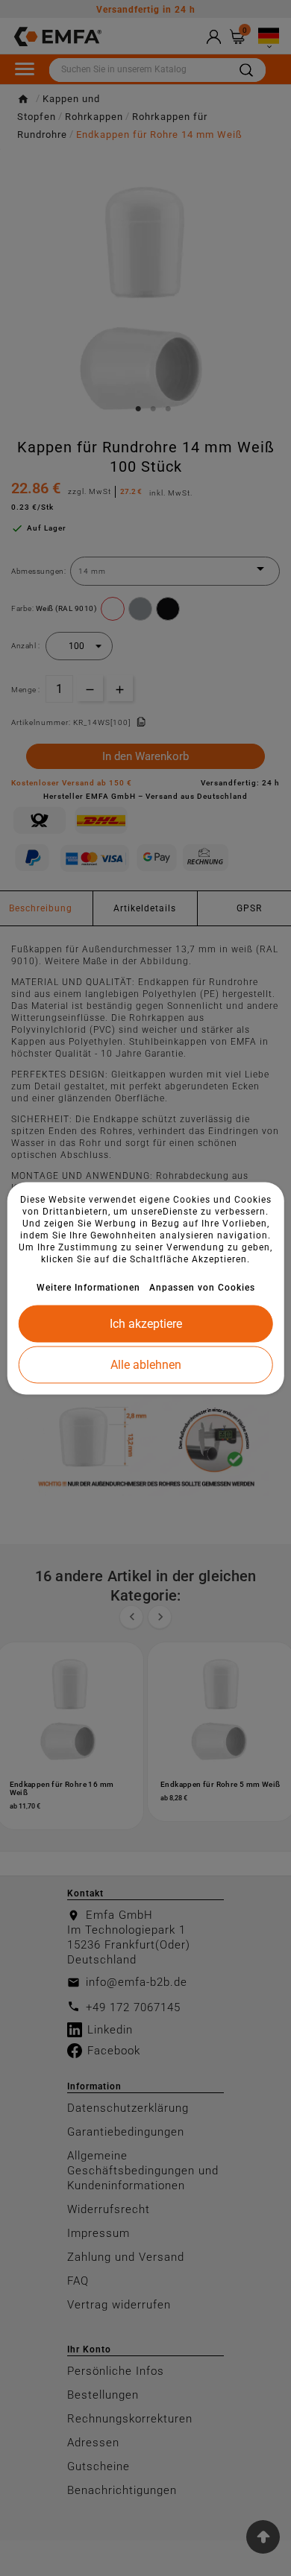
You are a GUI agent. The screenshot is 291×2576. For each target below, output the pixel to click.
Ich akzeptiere (146, 1323)
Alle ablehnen (146, 1364)
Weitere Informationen (88, 1287)
